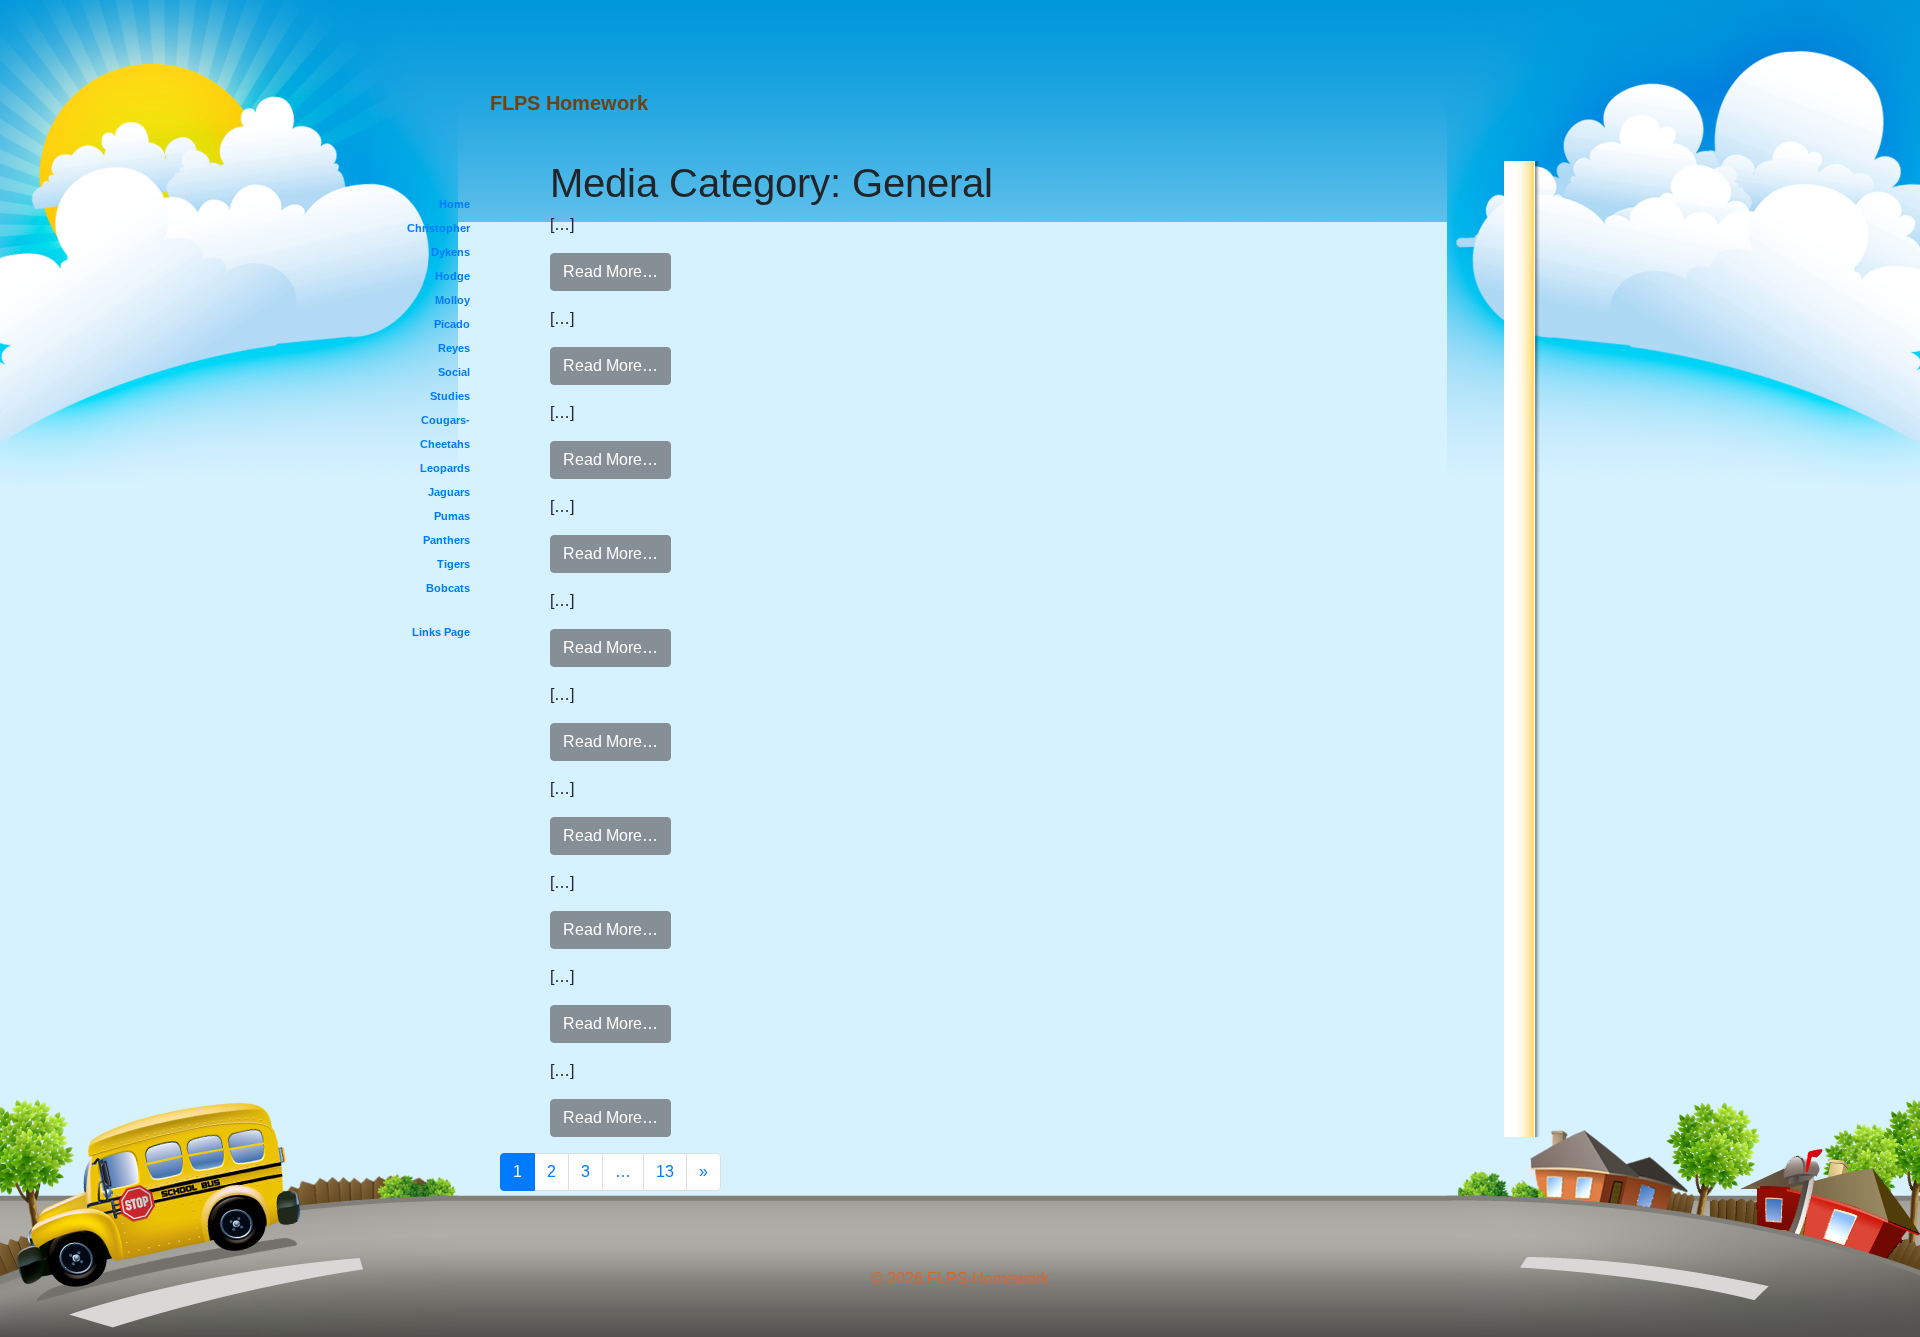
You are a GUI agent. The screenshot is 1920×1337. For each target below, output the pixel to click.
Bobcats (448, 588)
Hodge (452, 276)
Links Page (441, 632)
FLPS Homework (569, 103)
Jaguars (449, 492)
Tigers (453, 564)
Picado (452, 324)
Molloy (452, 300)
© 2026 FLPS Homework (960, 1278)
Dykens (450, 252)
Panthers (446, 540)
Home (454, 204)
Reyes (454, 348)
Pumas (452, 516)
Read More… (610, 271)
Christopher (438, 228)
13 (665, 1171)
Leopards (445, 468)
